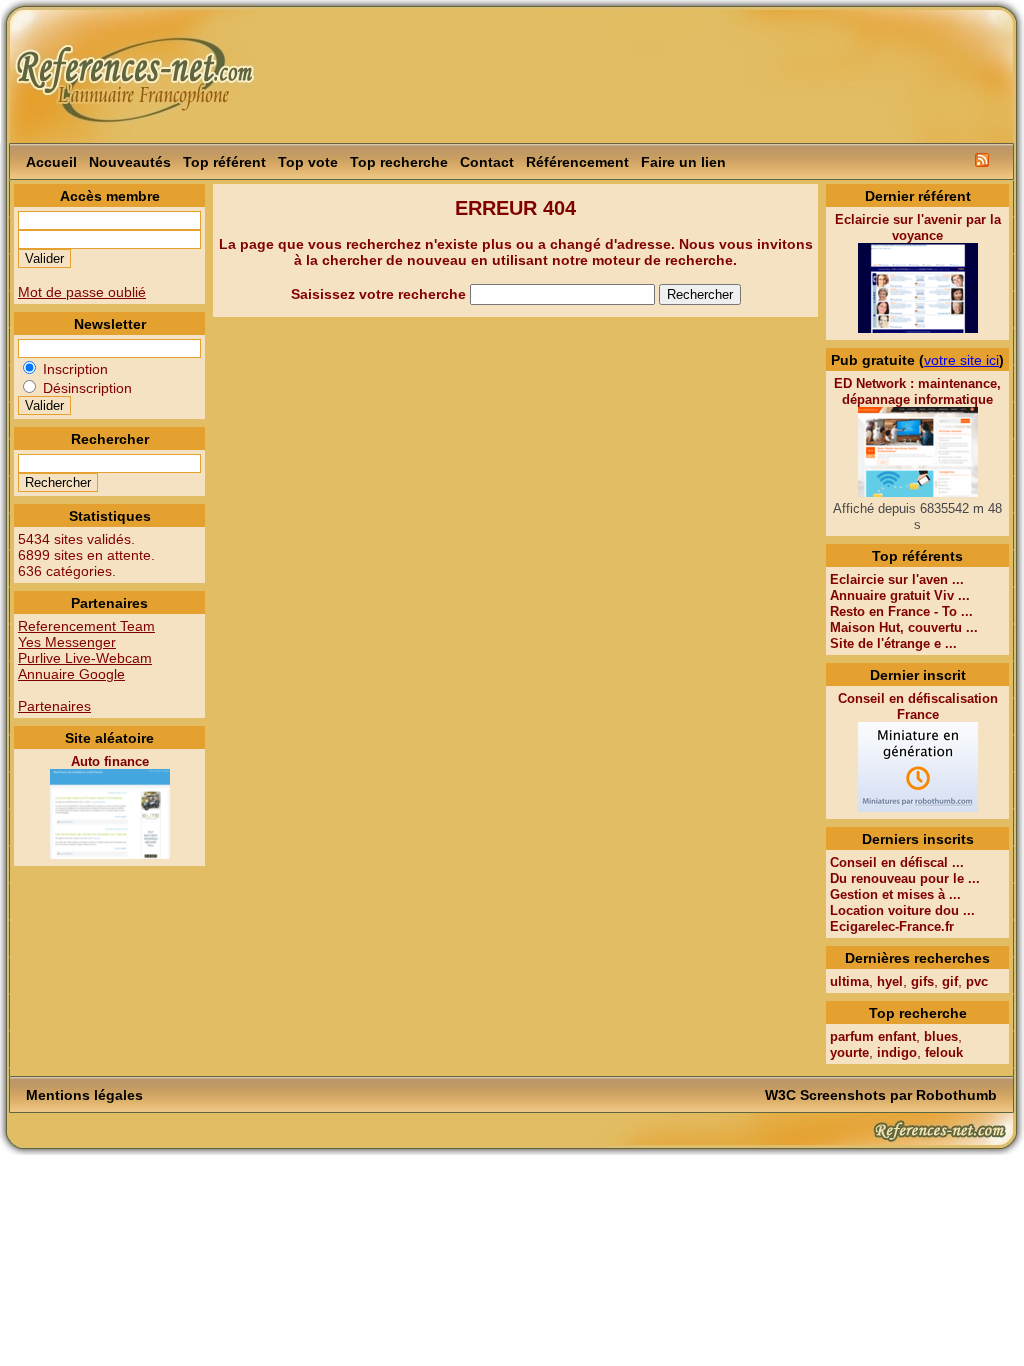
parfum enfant (873, 1036)
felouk (944, 1052)
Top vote (308, 162)
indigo (897, 1052)
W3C (780, 1095)
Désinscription (85, 388)
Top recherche (399, 162)
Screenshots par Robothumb (898, 1095)
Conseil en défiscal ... (897, 862)
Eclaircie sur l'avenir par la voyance (918, 227)
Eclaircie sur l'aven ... (897, 579)
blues (941, 1036)
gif (950, 981)
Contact (487, 162)
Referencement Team (86, 626)
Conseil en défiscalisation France (918, 706)
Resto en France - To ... (901, 611)
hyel (890, 981)
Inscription (73, 369)
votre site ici (961, 360)
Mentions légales (84, 1095)
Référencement (577, 162)
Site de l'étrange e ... (893, 643)
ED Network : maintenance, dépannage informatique (917, 391)
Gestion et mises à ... (895, 894)
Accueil (51, 162)
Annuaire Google (71, 674)
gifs (922, 981)
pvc (977, 981)
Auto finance (110, 761)
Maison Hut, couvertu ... (904, 627)
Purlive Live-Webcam (85, 658)
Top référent (224, 162)
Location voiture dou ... (902, 910)
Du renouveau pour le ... (905, 878)
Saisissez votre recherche (380, 294)
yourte (849, 1052)
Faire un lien (683, 162)
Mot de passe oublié (82, 292)
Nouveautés (130, 162)
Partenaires (54, 706)
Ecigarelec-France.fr (892, 926)
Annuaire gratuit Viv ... (900, 595)
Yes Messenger (67, 642)
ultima (849, 981)
